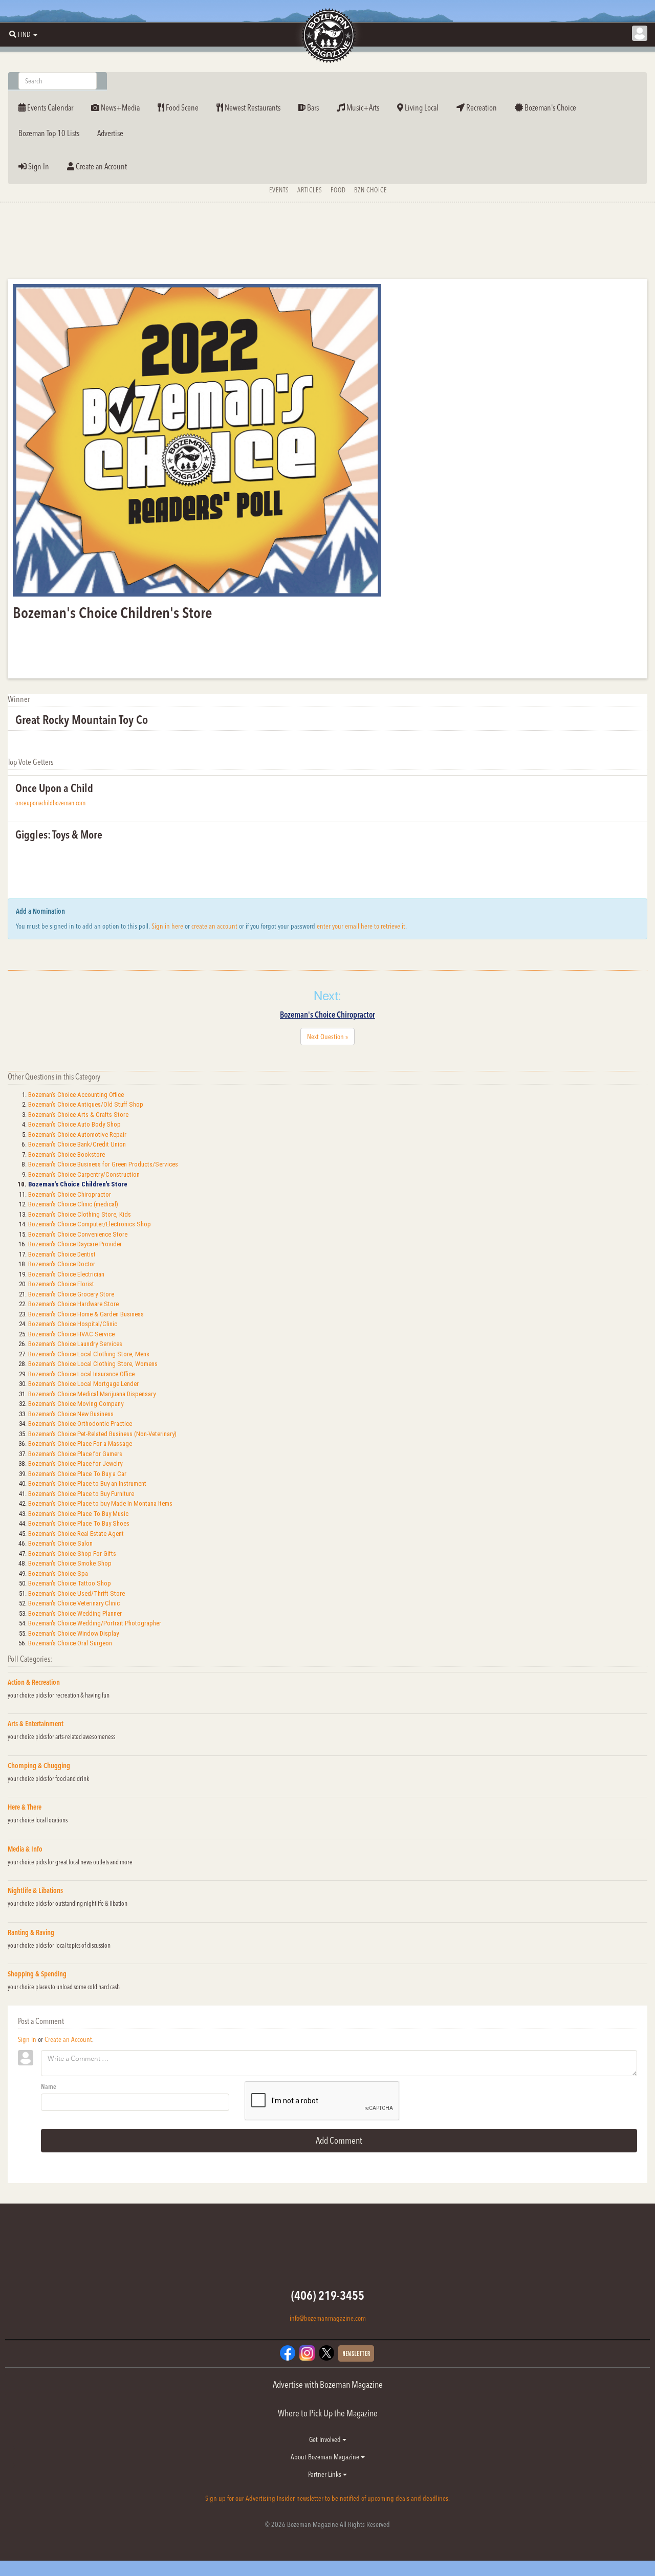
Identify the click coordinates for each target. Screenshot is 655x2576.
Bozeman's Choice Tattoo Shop (70, 1583)
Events (279, 190)
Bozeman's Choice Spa (58, 1573)
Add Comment (339, 2140)
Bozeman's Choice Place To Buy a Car (77, 1474)
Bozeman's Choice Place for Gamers (75, 1454)
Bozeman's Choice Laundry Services (75, 1344)
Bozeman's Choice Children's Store (78, 1184)
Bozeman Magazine (327, 36)
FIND (24, 34)
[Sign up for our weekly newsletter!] (356, 2352)
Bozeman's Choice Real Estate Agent (76, 1534)
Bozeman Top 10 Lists (49, 133)
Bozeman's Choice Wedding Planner (75, 1613)
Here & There (25, 1807)
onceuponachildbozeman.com (50, 803)
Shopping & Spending (37, 1974)
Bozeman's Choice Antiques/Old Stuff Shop (86, 1104)
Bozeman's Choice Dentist (62, 1254)
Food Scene (181, 107)
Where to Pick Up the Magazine (328, 2413)
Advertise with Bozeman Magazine (328, 2384)
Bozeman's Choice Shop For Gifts (72, 1554)
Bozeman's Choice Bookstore (67, 1154)
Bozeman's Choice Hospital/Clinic (73, 1324)
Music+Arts (362, 107)
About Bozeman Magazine (326, 2457)
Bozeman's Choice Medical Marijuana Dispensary (92, 1394)
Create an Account (101, 166)
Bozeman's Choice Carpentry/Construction (84, 1174)
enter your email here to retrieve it (361, 926)
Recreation (481, 107)
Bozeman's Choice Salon (60, 1543)
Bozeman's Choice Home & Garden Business (86, 1314)
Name (49, 2086)
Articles (310, 190)
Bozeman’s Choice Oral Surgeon (70, 1643)
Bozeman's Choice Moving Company (76, 1404)
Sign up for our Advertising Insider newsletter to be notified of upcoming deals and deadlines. (327, 2498)
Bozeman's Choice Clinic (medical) (73, 1204)
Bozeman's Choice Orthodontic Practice (80, 1424)
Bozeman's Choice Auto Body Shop (74, 1124)
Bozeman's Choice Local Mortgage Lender (83, 1384)
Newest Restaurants (252, 107)
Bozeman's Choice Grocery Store (71, 1294)
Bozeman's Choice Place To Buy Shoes (79, 1523)
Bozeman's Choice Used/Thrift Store (77, 1593)
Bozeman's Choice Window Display (73, 1633)
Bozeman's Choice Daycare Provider (75, 1244)
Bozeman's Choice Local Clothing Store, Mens (89, 1354)
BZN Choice (370, 190)
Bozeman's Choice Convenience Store (78, 1234)
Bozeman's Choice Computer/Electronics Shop (90, 1224)
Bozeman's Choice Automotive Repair (77, 1135)
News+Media (119, 107)
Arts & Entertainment (36, 1724)
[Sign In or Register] (640, 33)
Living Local (421, 107)
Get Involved (326, 2439)
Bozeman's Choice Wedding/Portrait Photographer (95, 1623)
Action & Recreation (34, 1682)
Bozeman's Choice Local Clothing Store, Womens (93, 1364)
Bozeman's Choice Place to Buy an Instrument (87, 1483)
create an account (214, 926)
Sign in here (167, 926)
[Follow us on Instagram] (307, 2352)
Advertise (110, 133)
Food (338, 190)
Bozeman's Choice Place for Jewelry (75, 1463)
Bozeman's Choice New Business (71, 1414)
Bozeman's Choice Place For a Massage (80, 1444)
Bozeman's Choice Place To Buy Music (78, 1514)
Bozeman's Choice (550, 107)
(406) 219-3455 (328, 2295)
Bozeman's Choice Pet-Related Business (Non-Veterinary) (102, 1434)
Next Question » (327, 1037)
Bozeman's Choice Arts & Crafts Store (78, 1115)
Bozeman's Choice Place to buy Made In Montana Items (100, 1503)
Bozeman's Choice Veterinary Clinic (74, 1603)
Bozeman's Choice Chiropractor (327, 1015)
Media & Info (25, 1849)
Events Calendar (49, 107)
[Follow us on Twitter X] (326, 2352)
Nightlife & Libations (35, 1890)
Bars (312, 107)
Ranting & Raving (31, 1932)
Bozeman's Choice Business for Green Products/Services (103, 1164)
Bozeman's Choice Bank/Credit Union (77, 1144)
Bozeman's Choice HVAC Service (71, 1334)
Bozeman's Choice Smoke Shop (70, 1563)
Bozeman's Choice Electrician (66, 1274)
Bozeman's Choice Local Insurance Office (81, 1374)
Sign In (38, 166)
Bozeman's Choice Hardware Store (73, 1304)
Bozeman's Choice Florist (61, 1284)
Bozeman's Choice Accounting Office (76, 1095)
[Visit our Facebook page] (288, 2352)
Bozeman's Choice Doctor (62, 1264)
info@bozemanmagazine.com (328, 2318)
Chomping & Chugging (39, 1766)
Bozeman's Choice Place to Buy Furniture (81, 1494)
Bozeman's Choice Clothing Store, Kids (80, 1214)
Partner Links (325, 2474)
